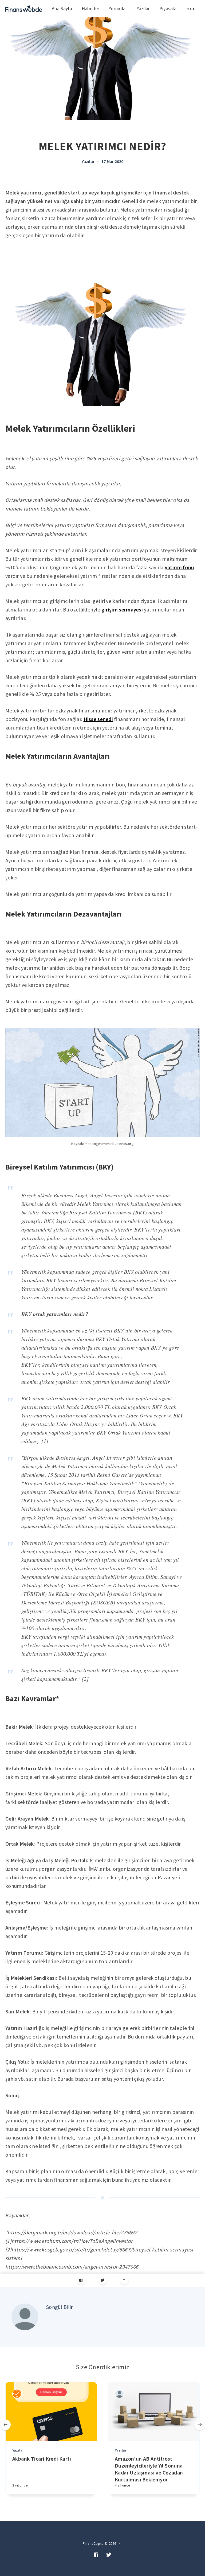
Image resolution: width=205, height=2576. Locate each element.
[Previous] (5, 2425)
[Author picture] (25, 2317)
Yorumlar (118, 8)
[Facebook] (81, 2280)
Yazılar (143, 8)
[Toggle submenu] (191, 9)
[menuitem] (24, 9)
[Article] (51, 2412)
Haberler (90, 8)
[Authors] (17, 2394)
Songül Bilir (60, 2307)
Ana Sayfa (62, 8)
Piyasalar (169, 8)
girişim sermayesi (122, 609)
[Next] (200, 2425)
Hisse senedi (98, 719)
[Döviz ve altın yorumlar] (24, 9)
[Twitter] (103, 2280)
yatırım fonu (180, 567)
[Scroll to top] (124, 2280)
